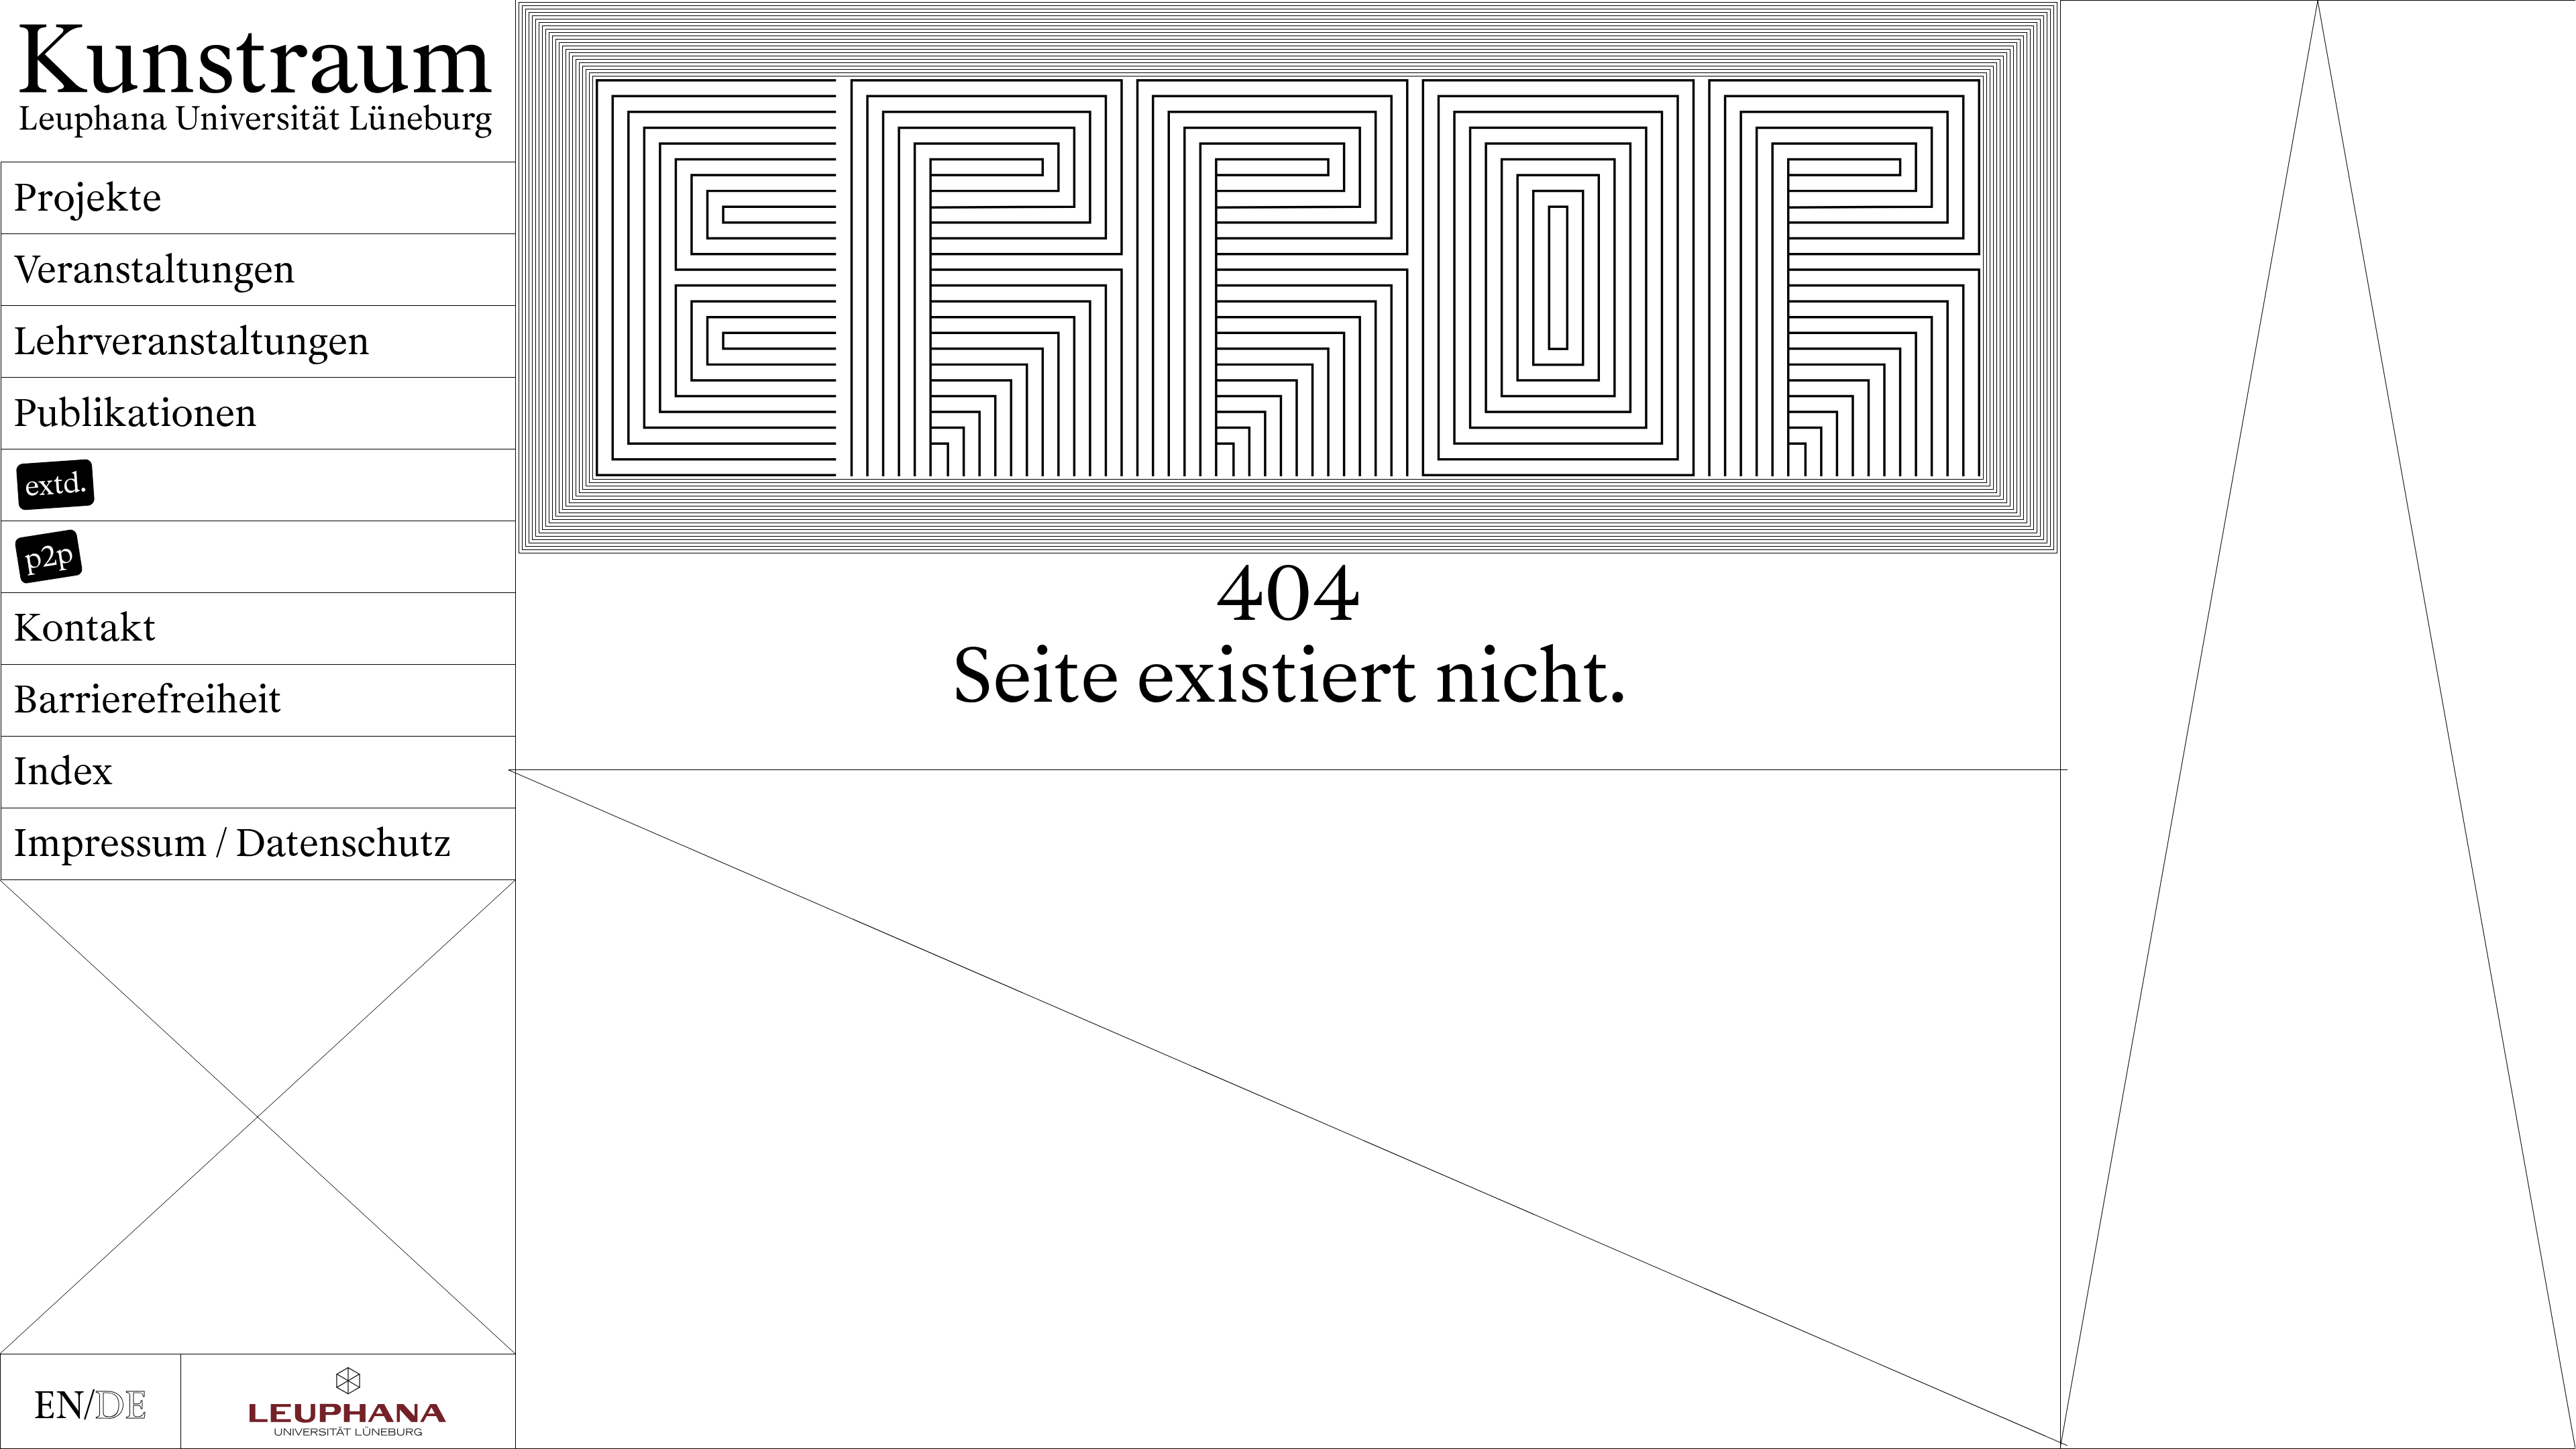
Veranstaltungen (154, 269)
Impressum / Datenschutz (232, 843)
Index (63, 771)
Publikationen (135, 413)
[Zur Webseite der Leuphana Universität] (348, 1401)
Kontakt (85, 628)
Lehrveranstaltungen (192, 341)
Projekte (88, 198)
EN (59, 1405)
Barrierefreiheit (148, 699)
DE (121, 1405)
